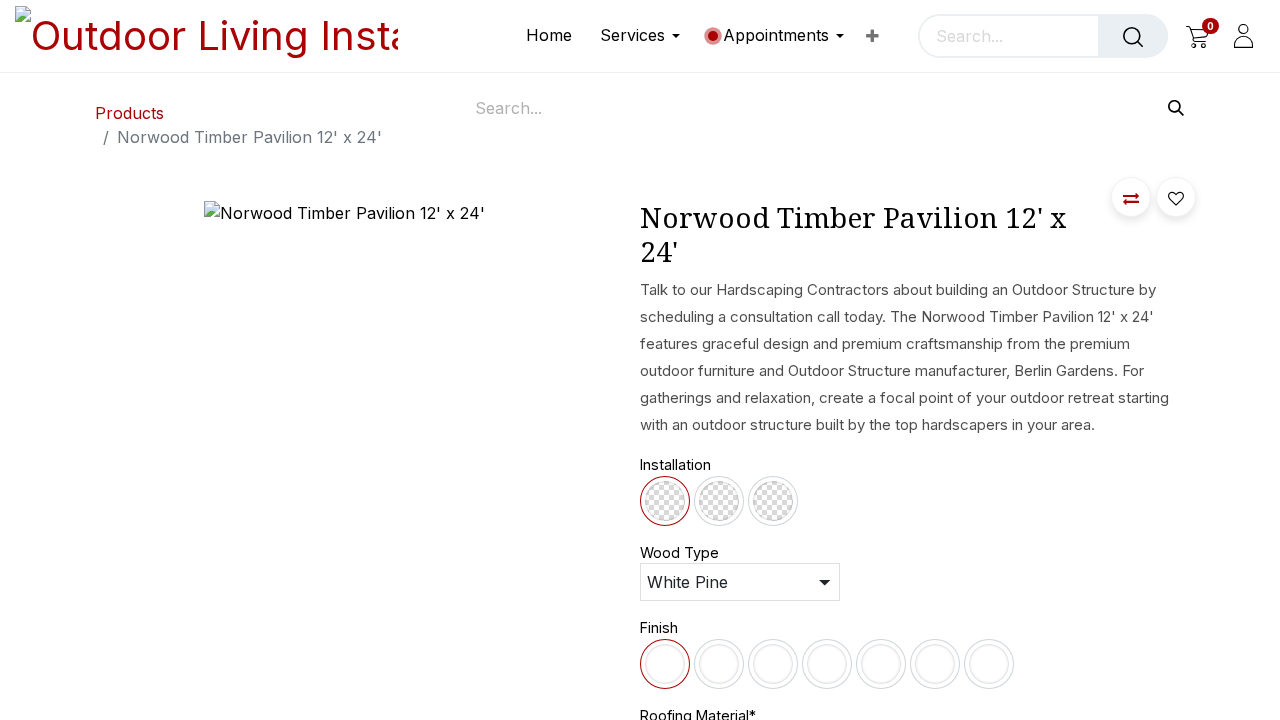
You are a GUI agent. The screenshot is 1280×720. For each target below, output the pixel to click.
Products (129, 113)
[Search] (1133, 36)
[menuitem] (556, 35)
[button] (1131, 197)
